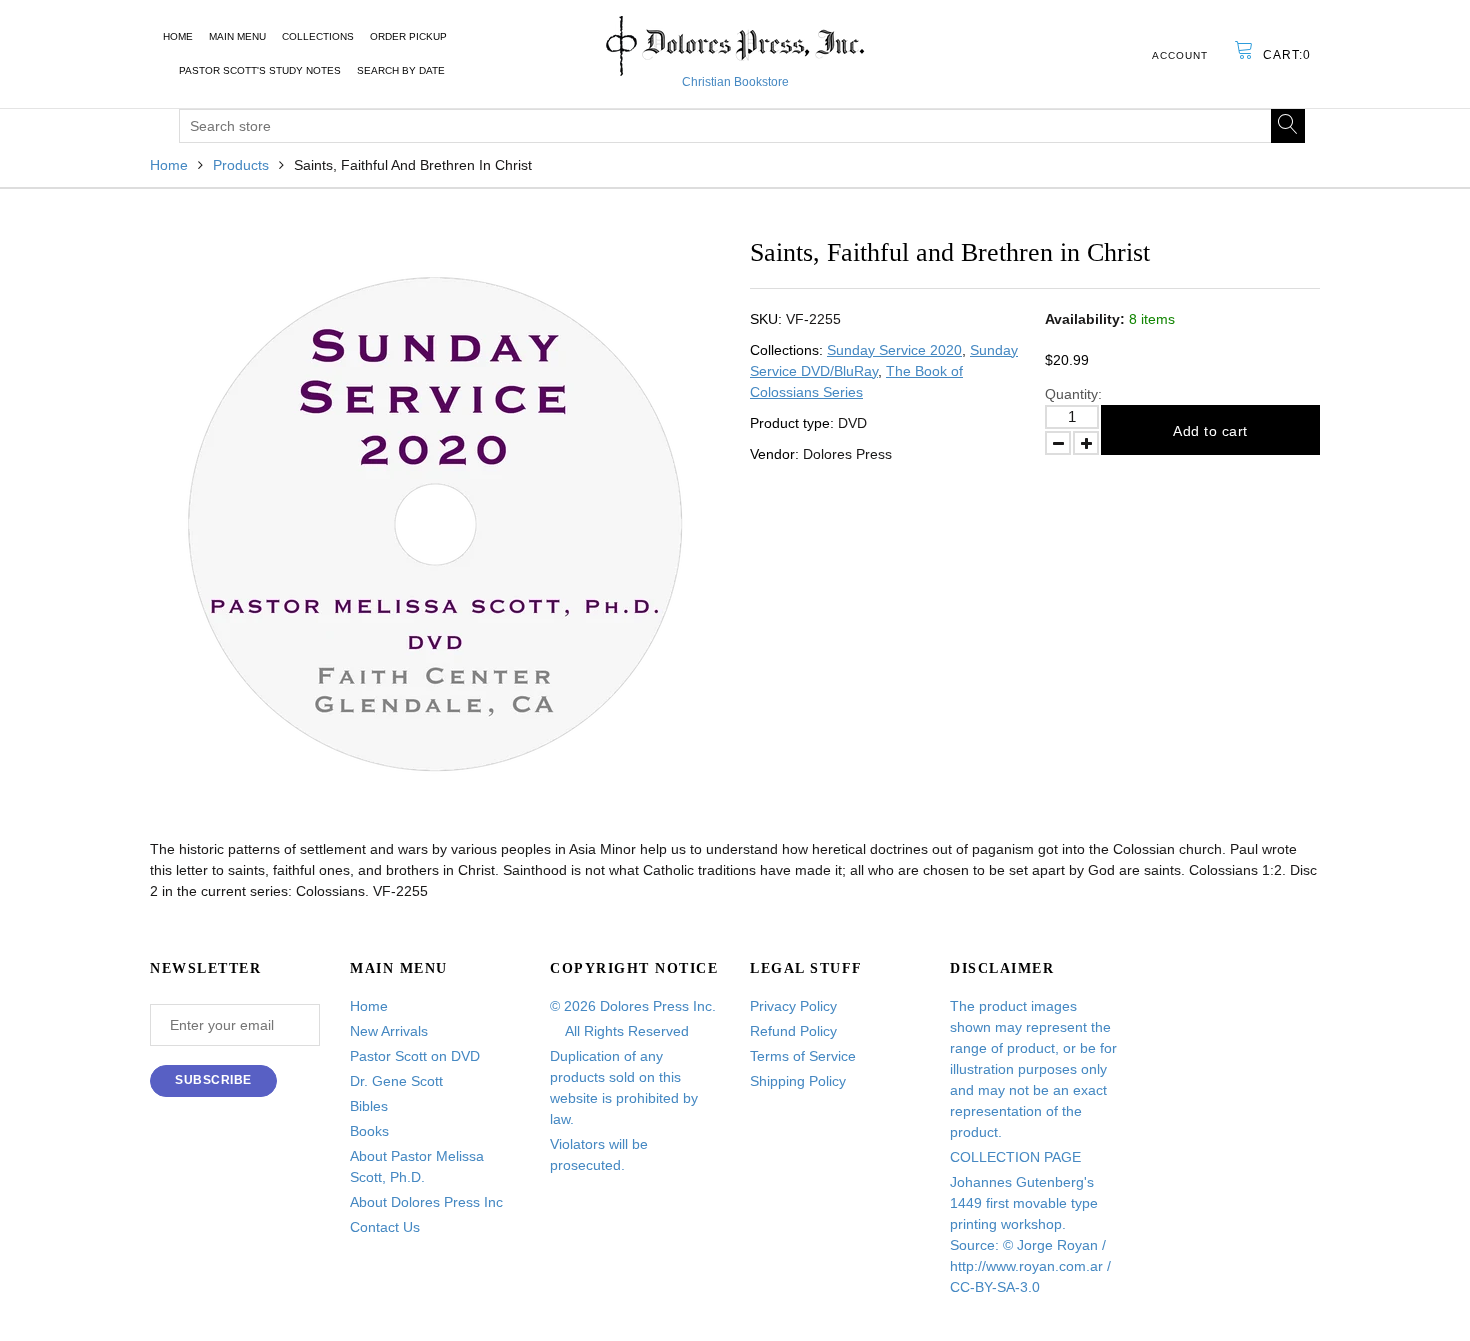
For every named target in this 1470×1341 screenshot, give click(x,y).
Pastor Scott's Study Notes (260, 70)
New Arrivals (389, 1031)
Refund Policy (793, 1031)
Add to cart (1210, 431)
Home (178, 36)
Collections (318, 36)
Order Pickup (408, 36)
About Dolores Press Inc (426, 1202)
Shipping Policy (798, 1081)
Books (369, 1131)
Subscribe (213, 1080)
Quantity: (1073, 394)
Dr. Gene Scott (396, 1081)
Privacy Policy (793, 1006)
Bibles (369, 1106)
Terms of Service (803, 1056)
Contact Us (385, 1227)
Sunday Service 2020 (894, 350)
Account (1180, 55)
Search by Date (401, 70)
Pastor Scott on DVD (415, 1056)
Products (241, 165)
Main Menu (237, 36)
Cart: (1287, 55)
